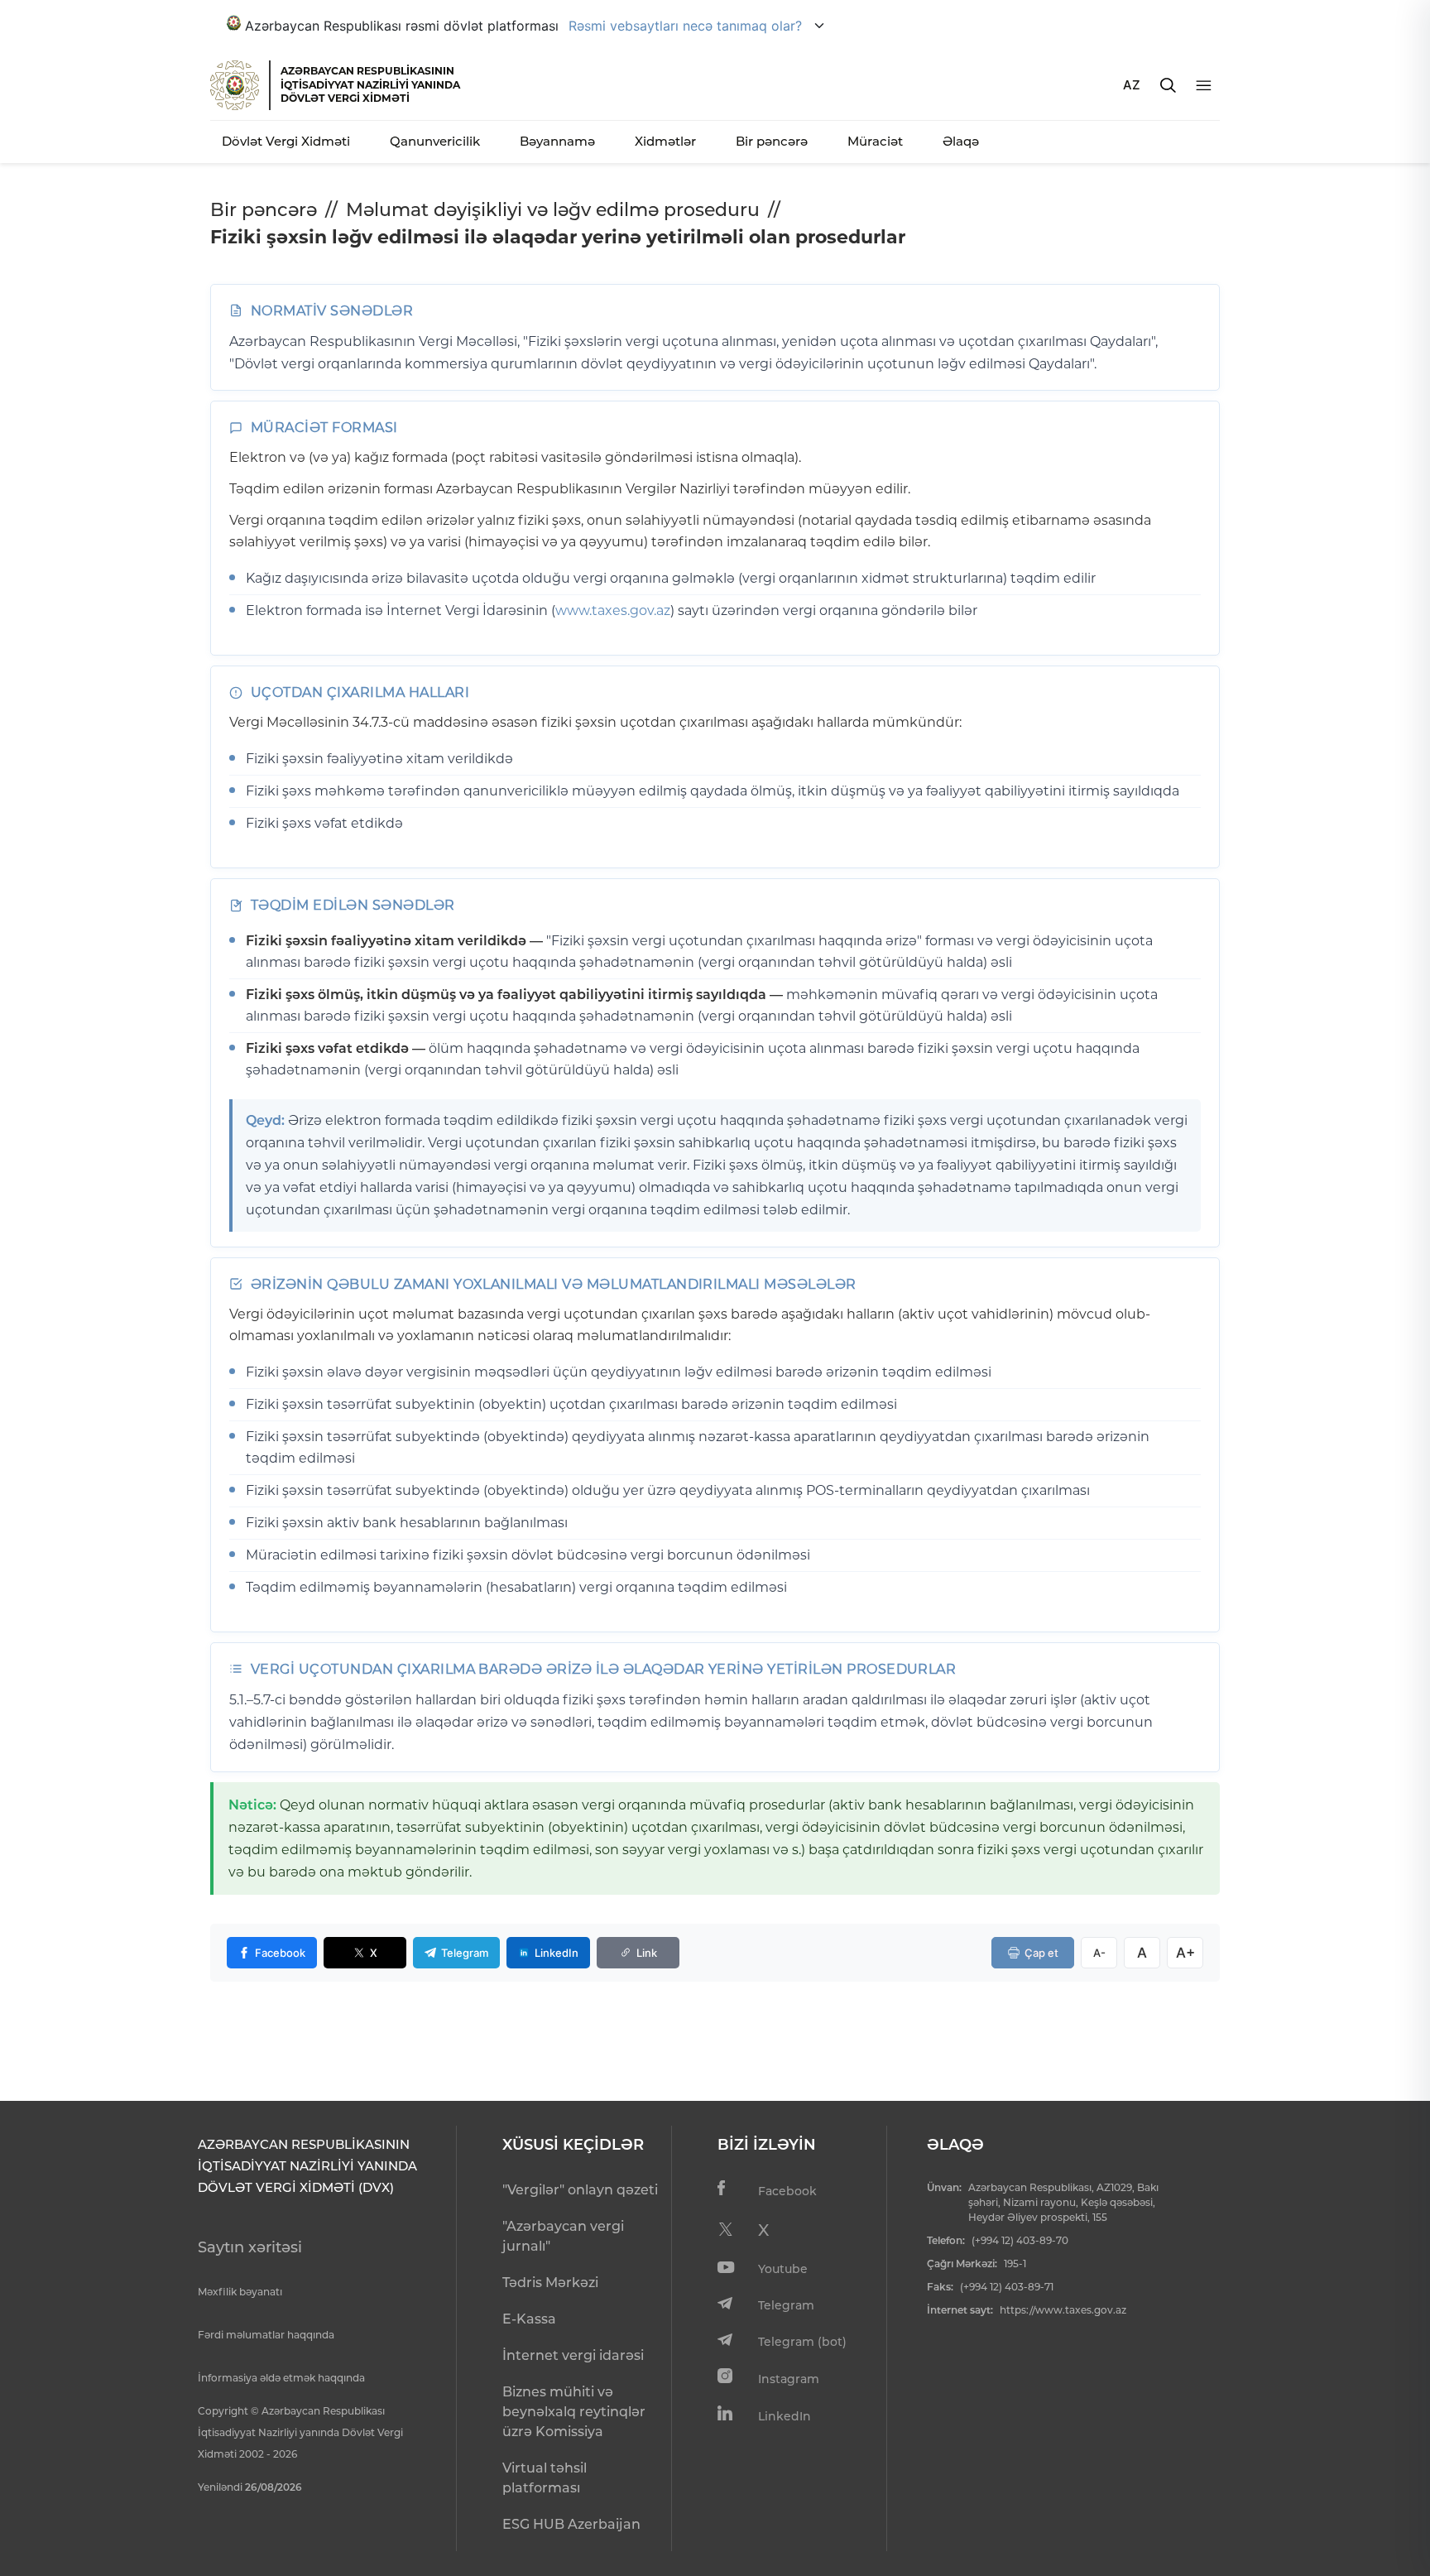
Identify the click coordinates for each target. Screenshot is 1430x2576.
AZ (1132, 85)
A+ (1185, 1953)
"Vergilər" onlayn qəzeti (580, 2190)
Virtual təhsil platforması (545, 2478)
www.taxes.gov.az (613, 610)
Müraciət (875, 141)
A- (1099, 1953)
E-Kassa (529, 2319)
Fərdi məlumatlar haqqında (266, 2335)
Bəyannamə (557, 141)
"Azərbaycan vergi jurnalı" (563, 2236)
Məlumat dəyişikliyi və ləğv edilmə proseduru (553, 210)
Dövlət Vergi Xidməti (286, 141)
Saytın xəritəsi (250, 2247)
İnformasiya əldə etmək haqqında (281, 2378)
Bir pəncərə (772, 141)
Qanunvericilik (435, 141)
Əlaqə (961, 141)
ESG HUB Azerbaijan (571, 2524)
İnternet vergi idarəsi (573, 2355)
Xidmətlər (665, 141)
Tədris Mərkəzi (550, 2283)
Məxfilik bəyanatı (240, 2292)
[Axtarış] (1168, 85)
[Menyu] (1204, 86)
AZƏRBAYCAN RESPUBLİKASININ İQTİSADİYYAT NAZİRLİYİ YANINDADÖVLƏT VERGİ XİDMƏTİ (370, 84)
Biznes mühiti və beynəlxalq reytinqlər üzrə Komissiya (574, 2412)
